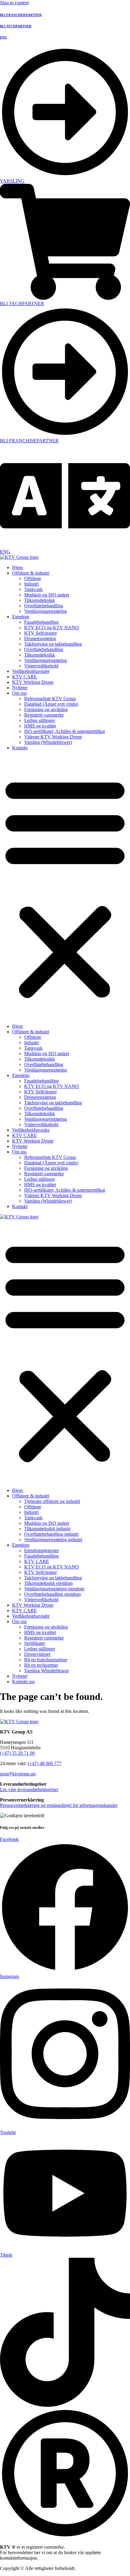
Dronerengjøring (40, 638)
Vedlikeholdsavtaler (31, 671)
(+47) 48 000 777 (45, 1763)
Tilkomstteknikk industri (47, 1529)
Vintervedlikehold (41, 666)
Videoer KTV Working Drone (53, 737)
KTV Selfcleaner (41, 633)
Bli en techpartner (41, 1665)
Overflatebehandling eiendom (52, 1594)
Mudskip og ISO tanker (47, 595)
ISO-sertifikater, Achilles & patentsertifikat (65, 731)
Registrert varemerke (44, 715)
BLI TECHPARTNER (16, 26)
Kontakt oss (23, 1681)
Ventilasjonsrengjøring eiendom (54, 1589)
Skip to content (14, 3)
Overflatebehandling (44, 606)
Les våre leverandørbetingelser (29, 1789)
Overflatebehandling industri (51, 1534)
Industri (31, 584)
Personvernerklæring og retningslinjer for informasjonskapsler (59, 1805)
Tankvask (33, 589)
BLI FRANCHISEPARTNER (21, 15)
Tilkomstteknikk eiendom (48, 1583)
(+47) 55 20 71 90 (17, 1753)
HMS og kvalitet (40, 726)
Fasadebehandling (41, 622)
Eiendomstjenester (42, 1550)
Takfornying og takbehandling (53, 644)
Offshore (33, 578)
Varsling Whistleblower (47, 1671)
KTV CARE (24, 677)
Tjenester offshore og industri (52, 1501)
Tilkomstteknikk (40, 600)
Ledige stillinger (40, 720)
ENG (4, 37)
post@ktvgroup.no (18, 1774)
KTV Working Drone (33, 682)
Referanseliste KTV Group (50, 699)
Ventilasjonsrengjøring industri (53, 1540)
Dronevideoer (37, 1654)
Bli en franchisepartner (46, 1660)
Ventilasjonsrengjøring (45, 611)
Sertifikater (35, 1643)
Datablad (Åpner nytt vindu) (51, 704)
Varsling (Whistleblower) (48, 742)
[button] (65, 887)
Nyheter (20, 688)
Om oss (19, 693)
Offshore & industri (31, 573)
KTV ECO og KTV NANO (52, 628)
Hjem (17, 567)
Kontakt (20, 748)
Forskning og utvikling (46, 709)
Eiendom (21, 617)
